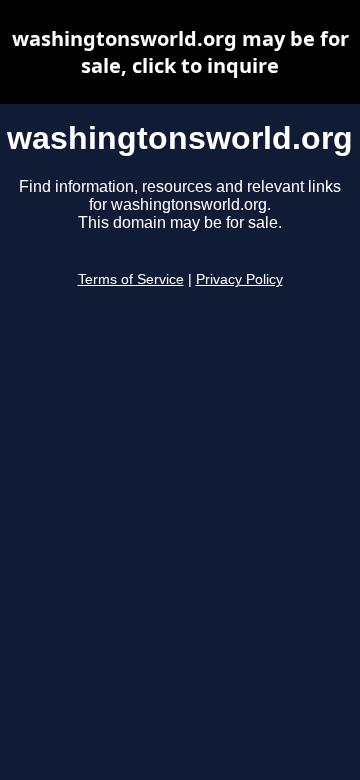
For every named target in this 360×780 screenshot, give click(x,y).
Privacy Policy (239, 279)
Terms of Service (131, 279)
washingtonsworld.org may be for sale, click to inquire (180, 52)
